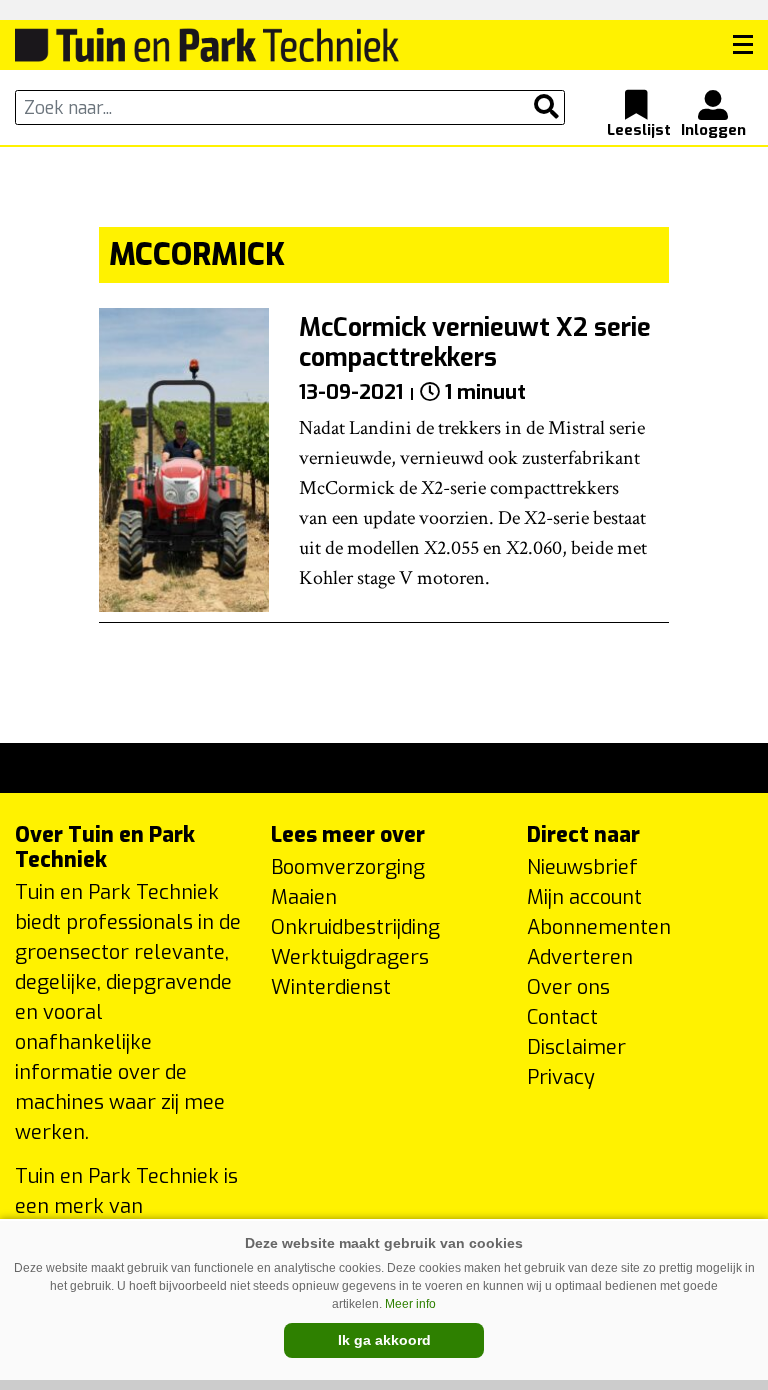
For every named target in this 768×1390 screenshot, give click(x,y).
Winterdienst (331, 987)
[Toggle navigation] (743, 45)
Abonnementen (599, 927)
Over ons (568, 987)
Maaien (304, 897)
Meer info (410, 1304)
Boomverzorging (348, 867)
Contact (562, 1017)
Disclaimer (576, 1047)
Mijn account (584, 897)
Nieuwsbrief (582, 867)
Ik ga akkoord (384, 1340)
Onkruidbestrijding (355, 927)
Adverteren (580, 957)
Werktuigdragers (350, 957)
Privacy (561, 1077)
